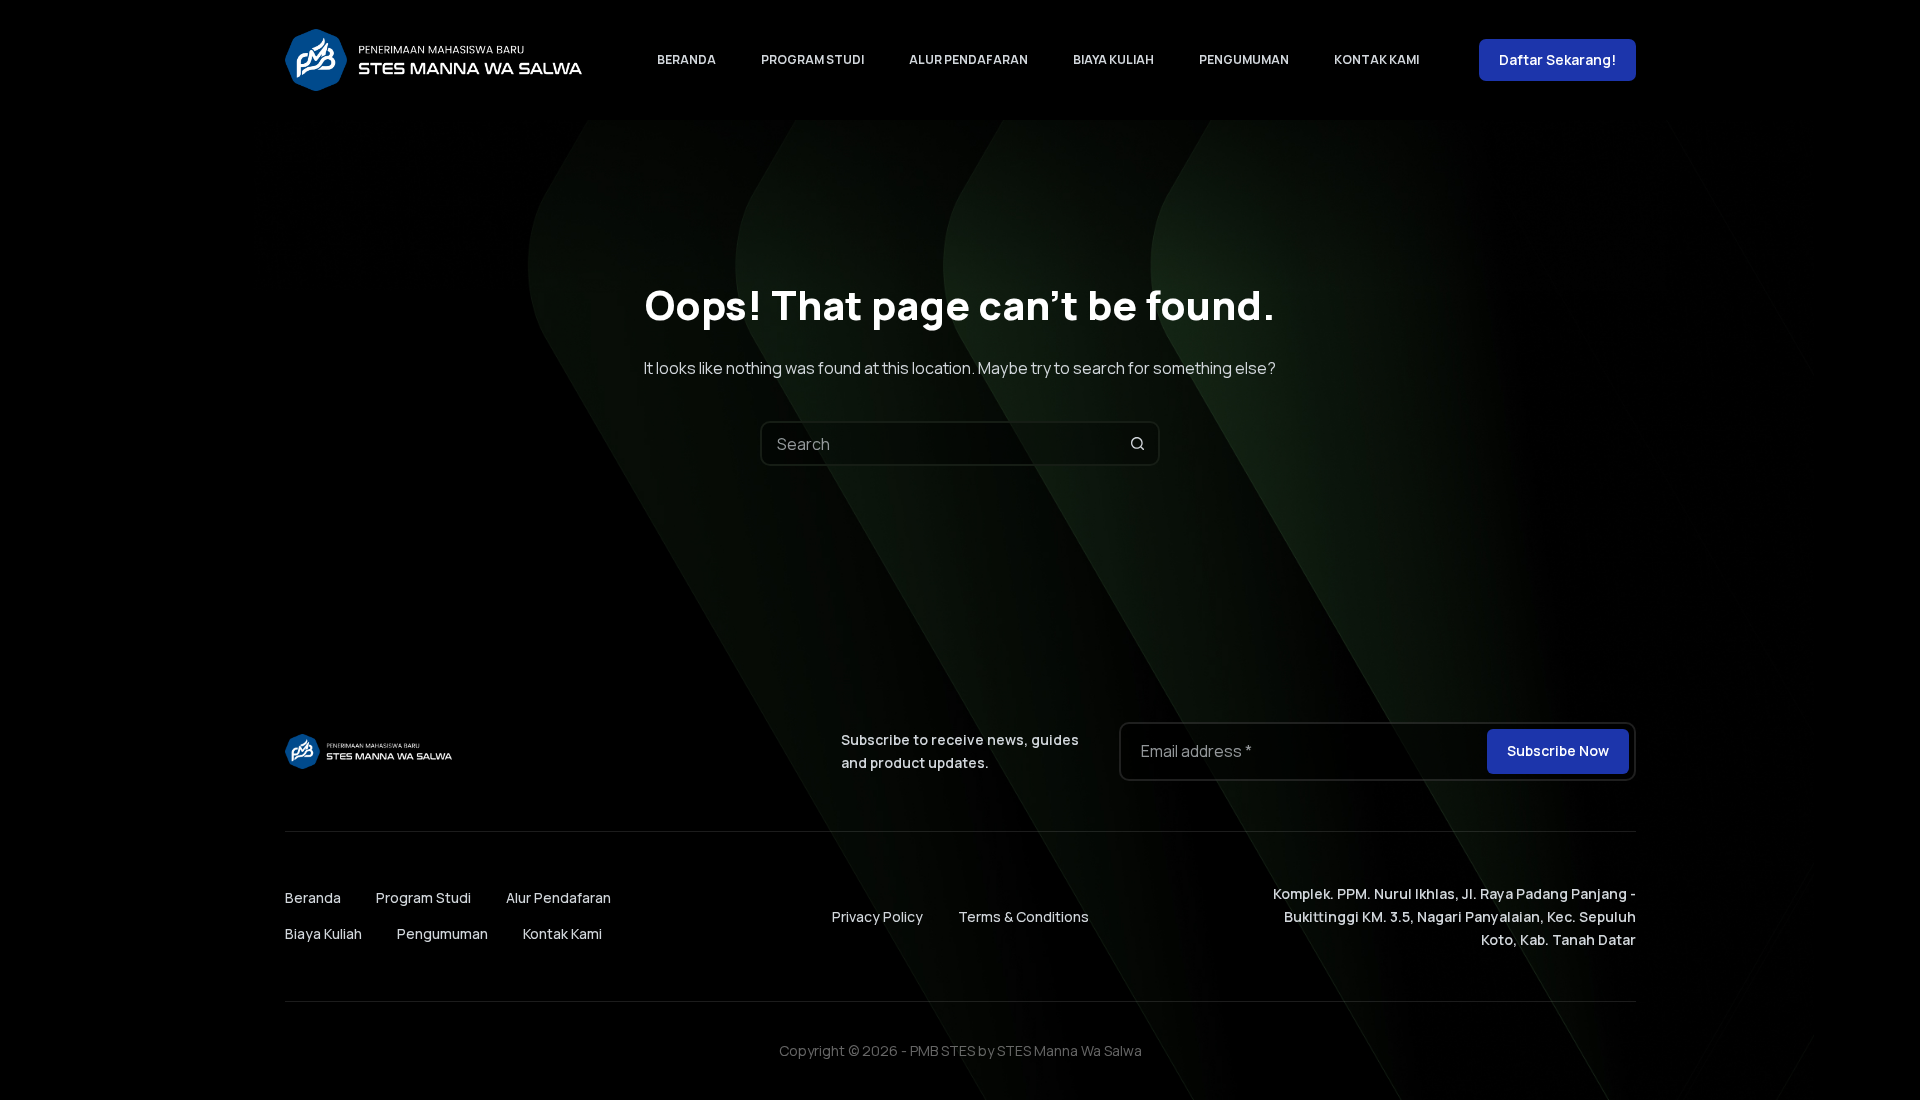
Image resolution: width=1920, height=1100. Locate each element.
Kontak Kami (1376, 59)
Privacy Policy (877, 916)
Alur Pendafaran (968, 59)
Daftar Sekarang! (1557, 59)
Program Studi (812, 59)
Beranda (686, 59)
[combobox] (939, 443)
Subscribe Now (1558, 750)
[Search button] (1137, 443)
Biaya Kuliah (1113, 59)
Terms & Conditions (1023, 916)
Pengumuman (1244, 59)
